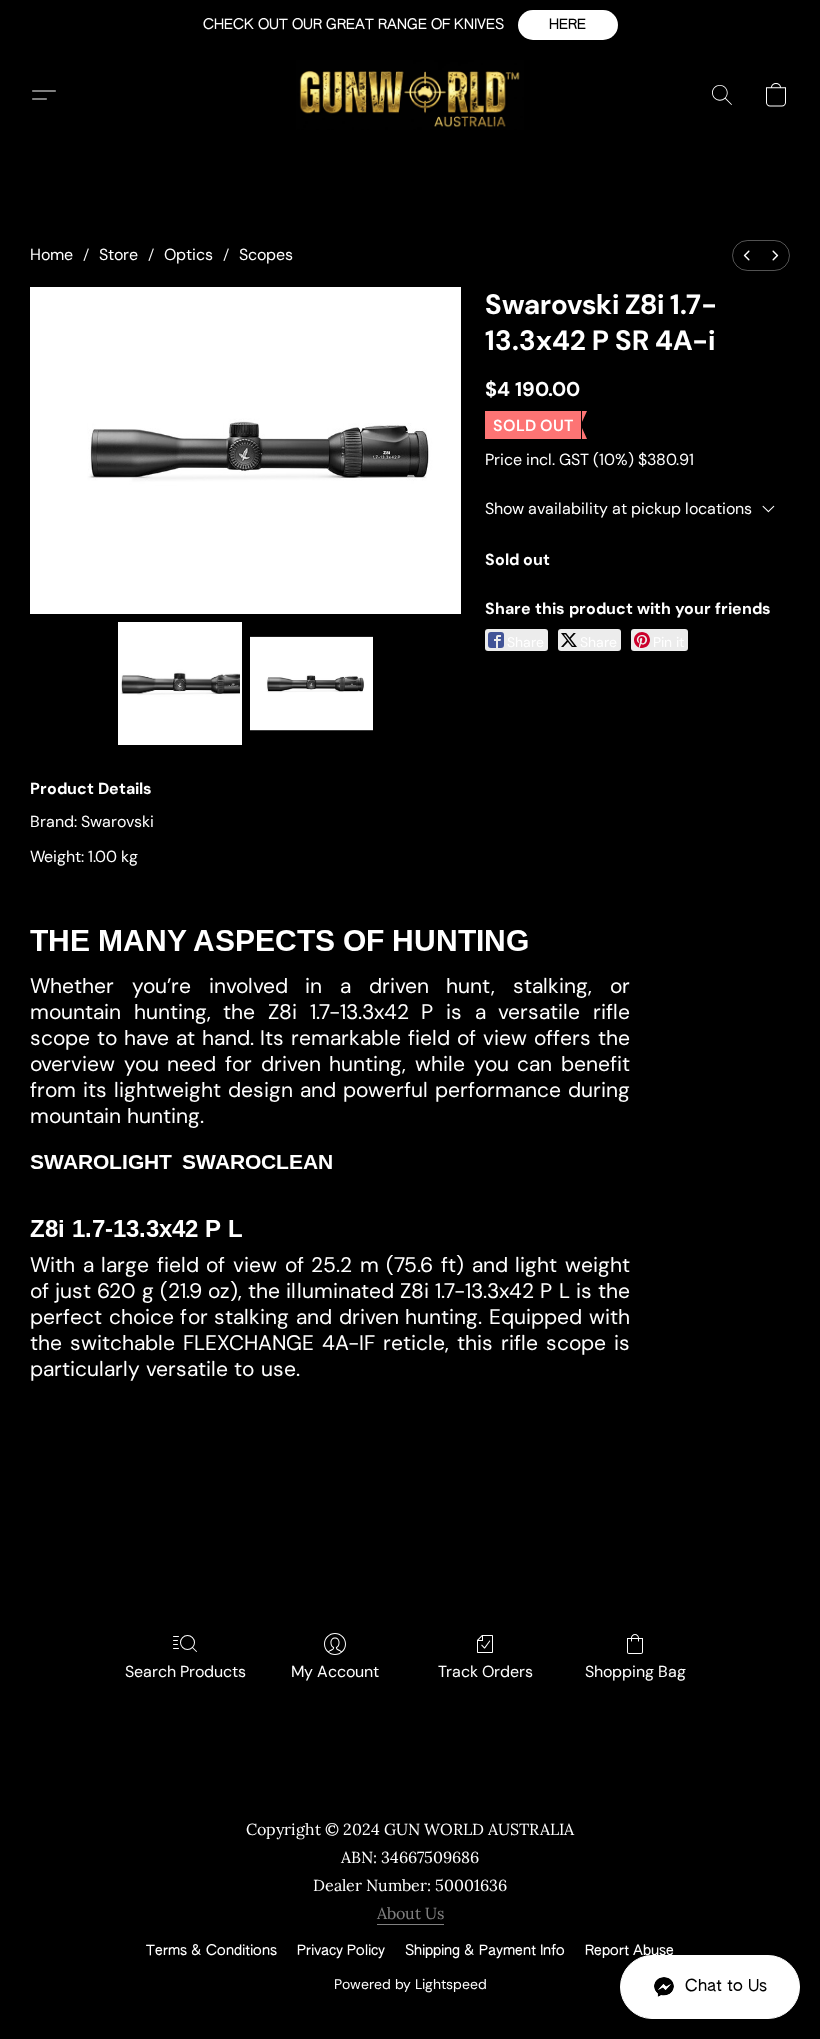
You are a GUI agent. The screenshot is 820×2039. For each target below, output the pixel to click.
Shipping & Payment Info (485, 1951)
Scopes (266, 254)
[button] (568, 25)
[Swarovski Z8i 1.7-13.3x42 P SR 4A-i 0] (180, 684)
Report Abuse (629, 1951)
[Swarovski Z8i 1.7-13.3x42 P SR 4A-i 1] (312, 684)
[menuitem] (747, 255)
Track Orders (485, 1671)
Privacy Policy (341, 1951)
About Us (410, 1913)
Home (51, 254)
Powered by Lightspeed (410, 1984)
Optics (188, 254)
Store (118, 254)
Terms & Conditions (211, 1951)
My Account (335, 1671)
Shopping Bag (635, 1671)
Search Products (185, 1671)
